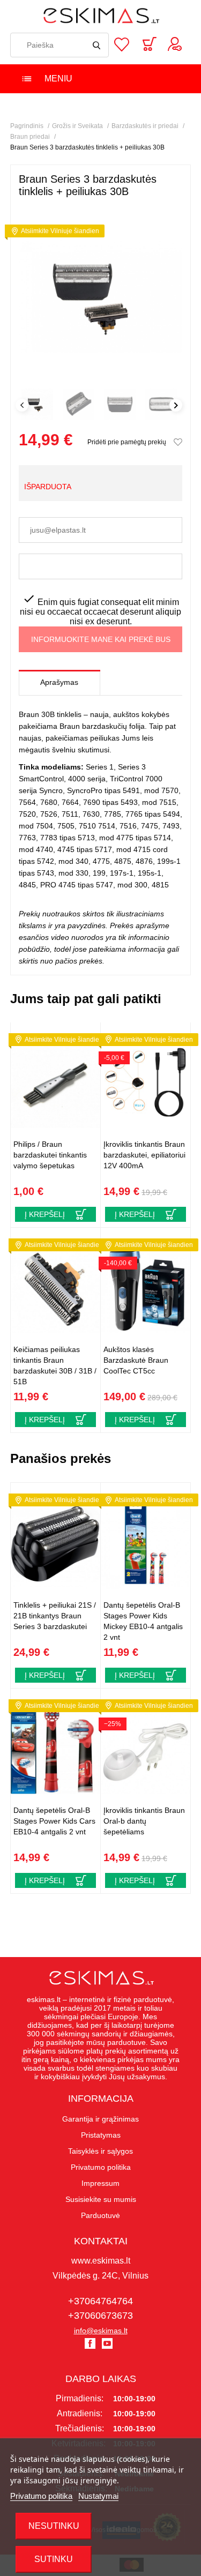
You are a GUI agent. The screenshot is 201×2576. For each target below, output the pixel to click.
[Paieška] (96, 45)
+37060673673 (100, 2316)
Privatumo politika (41, 2496)
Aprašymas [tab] (59, 682)
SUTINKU (54, 2559)
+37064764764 (100, 2301)
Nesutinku (54, 2526)
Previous (22, 405)
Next (176, 405)
